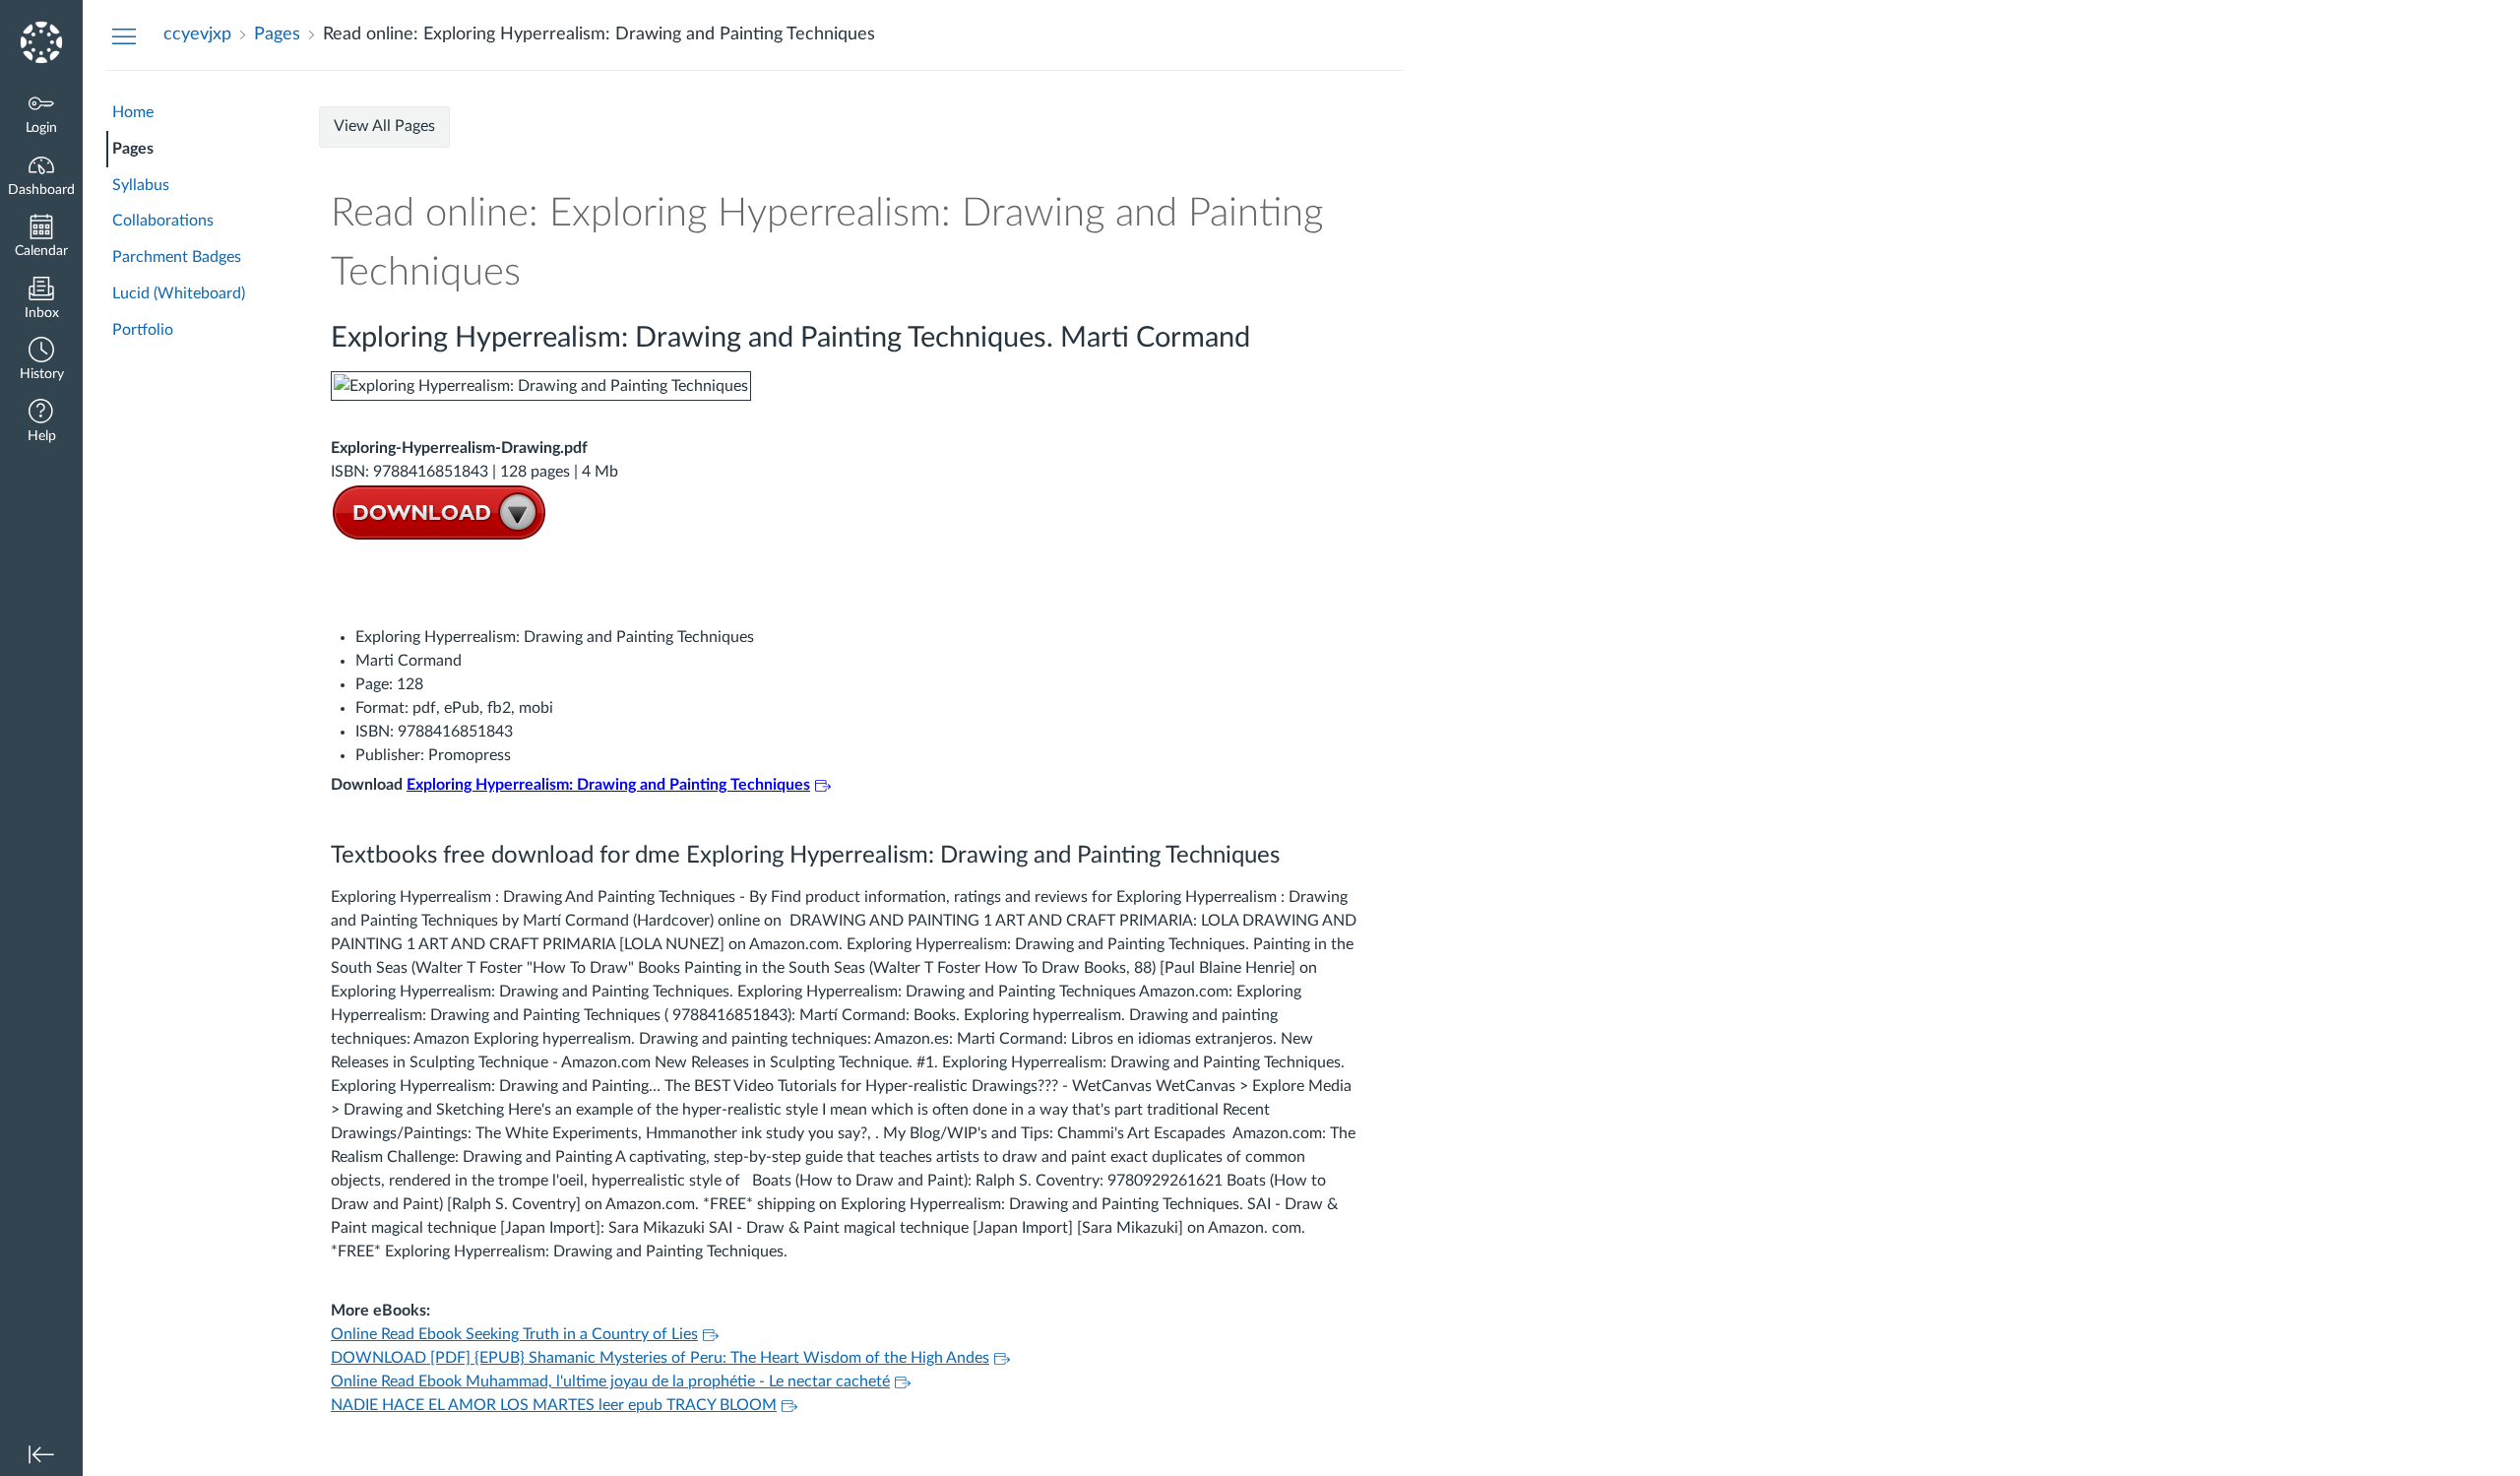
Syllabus (141, 185)
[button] (41, 361)
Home (133, 112)
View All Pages (384, 126)
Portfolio (143, 330)
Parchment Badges (177, 257)
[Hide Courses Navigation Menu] (124, 35)
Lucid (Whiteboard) (179, 293)
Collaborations (163, 221)
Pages (133, 149)
